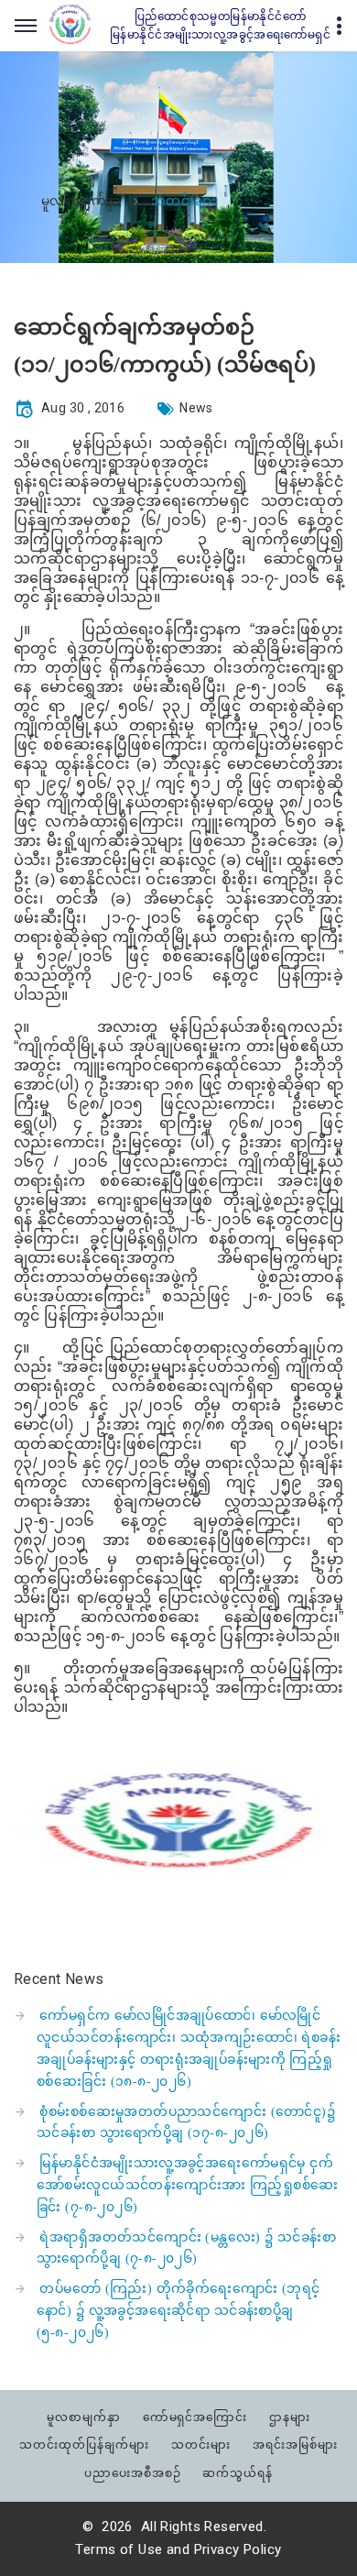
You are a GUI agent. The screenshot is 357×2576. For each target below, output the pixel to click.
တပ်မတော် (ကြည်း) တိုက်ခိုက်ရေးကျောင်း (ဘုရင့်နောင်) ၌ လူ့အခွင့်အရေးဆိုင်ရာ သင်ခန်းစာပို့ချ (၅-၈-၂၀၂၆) (178, 2311)
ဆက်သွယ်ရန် (238, 2473)
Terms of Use (119, 2549)
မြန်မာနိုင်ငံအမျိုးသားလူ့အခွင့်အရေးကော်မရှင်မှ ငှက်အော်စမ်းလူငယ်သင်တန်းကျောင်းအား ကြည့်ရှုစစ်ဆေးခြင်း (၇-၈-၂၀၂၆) (187, 2185)
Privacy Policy (238, 2549)
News (196, 408)
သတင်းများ (201, 2444)
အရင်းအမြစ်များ (295, 2444)
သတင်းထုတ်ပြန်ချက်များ (84, 2444)
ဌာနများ (290, 2417)
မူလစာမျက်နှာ (81, 202)
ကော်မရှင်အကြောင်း (195, 2417)
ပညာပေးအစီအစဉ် (133, 2473)
